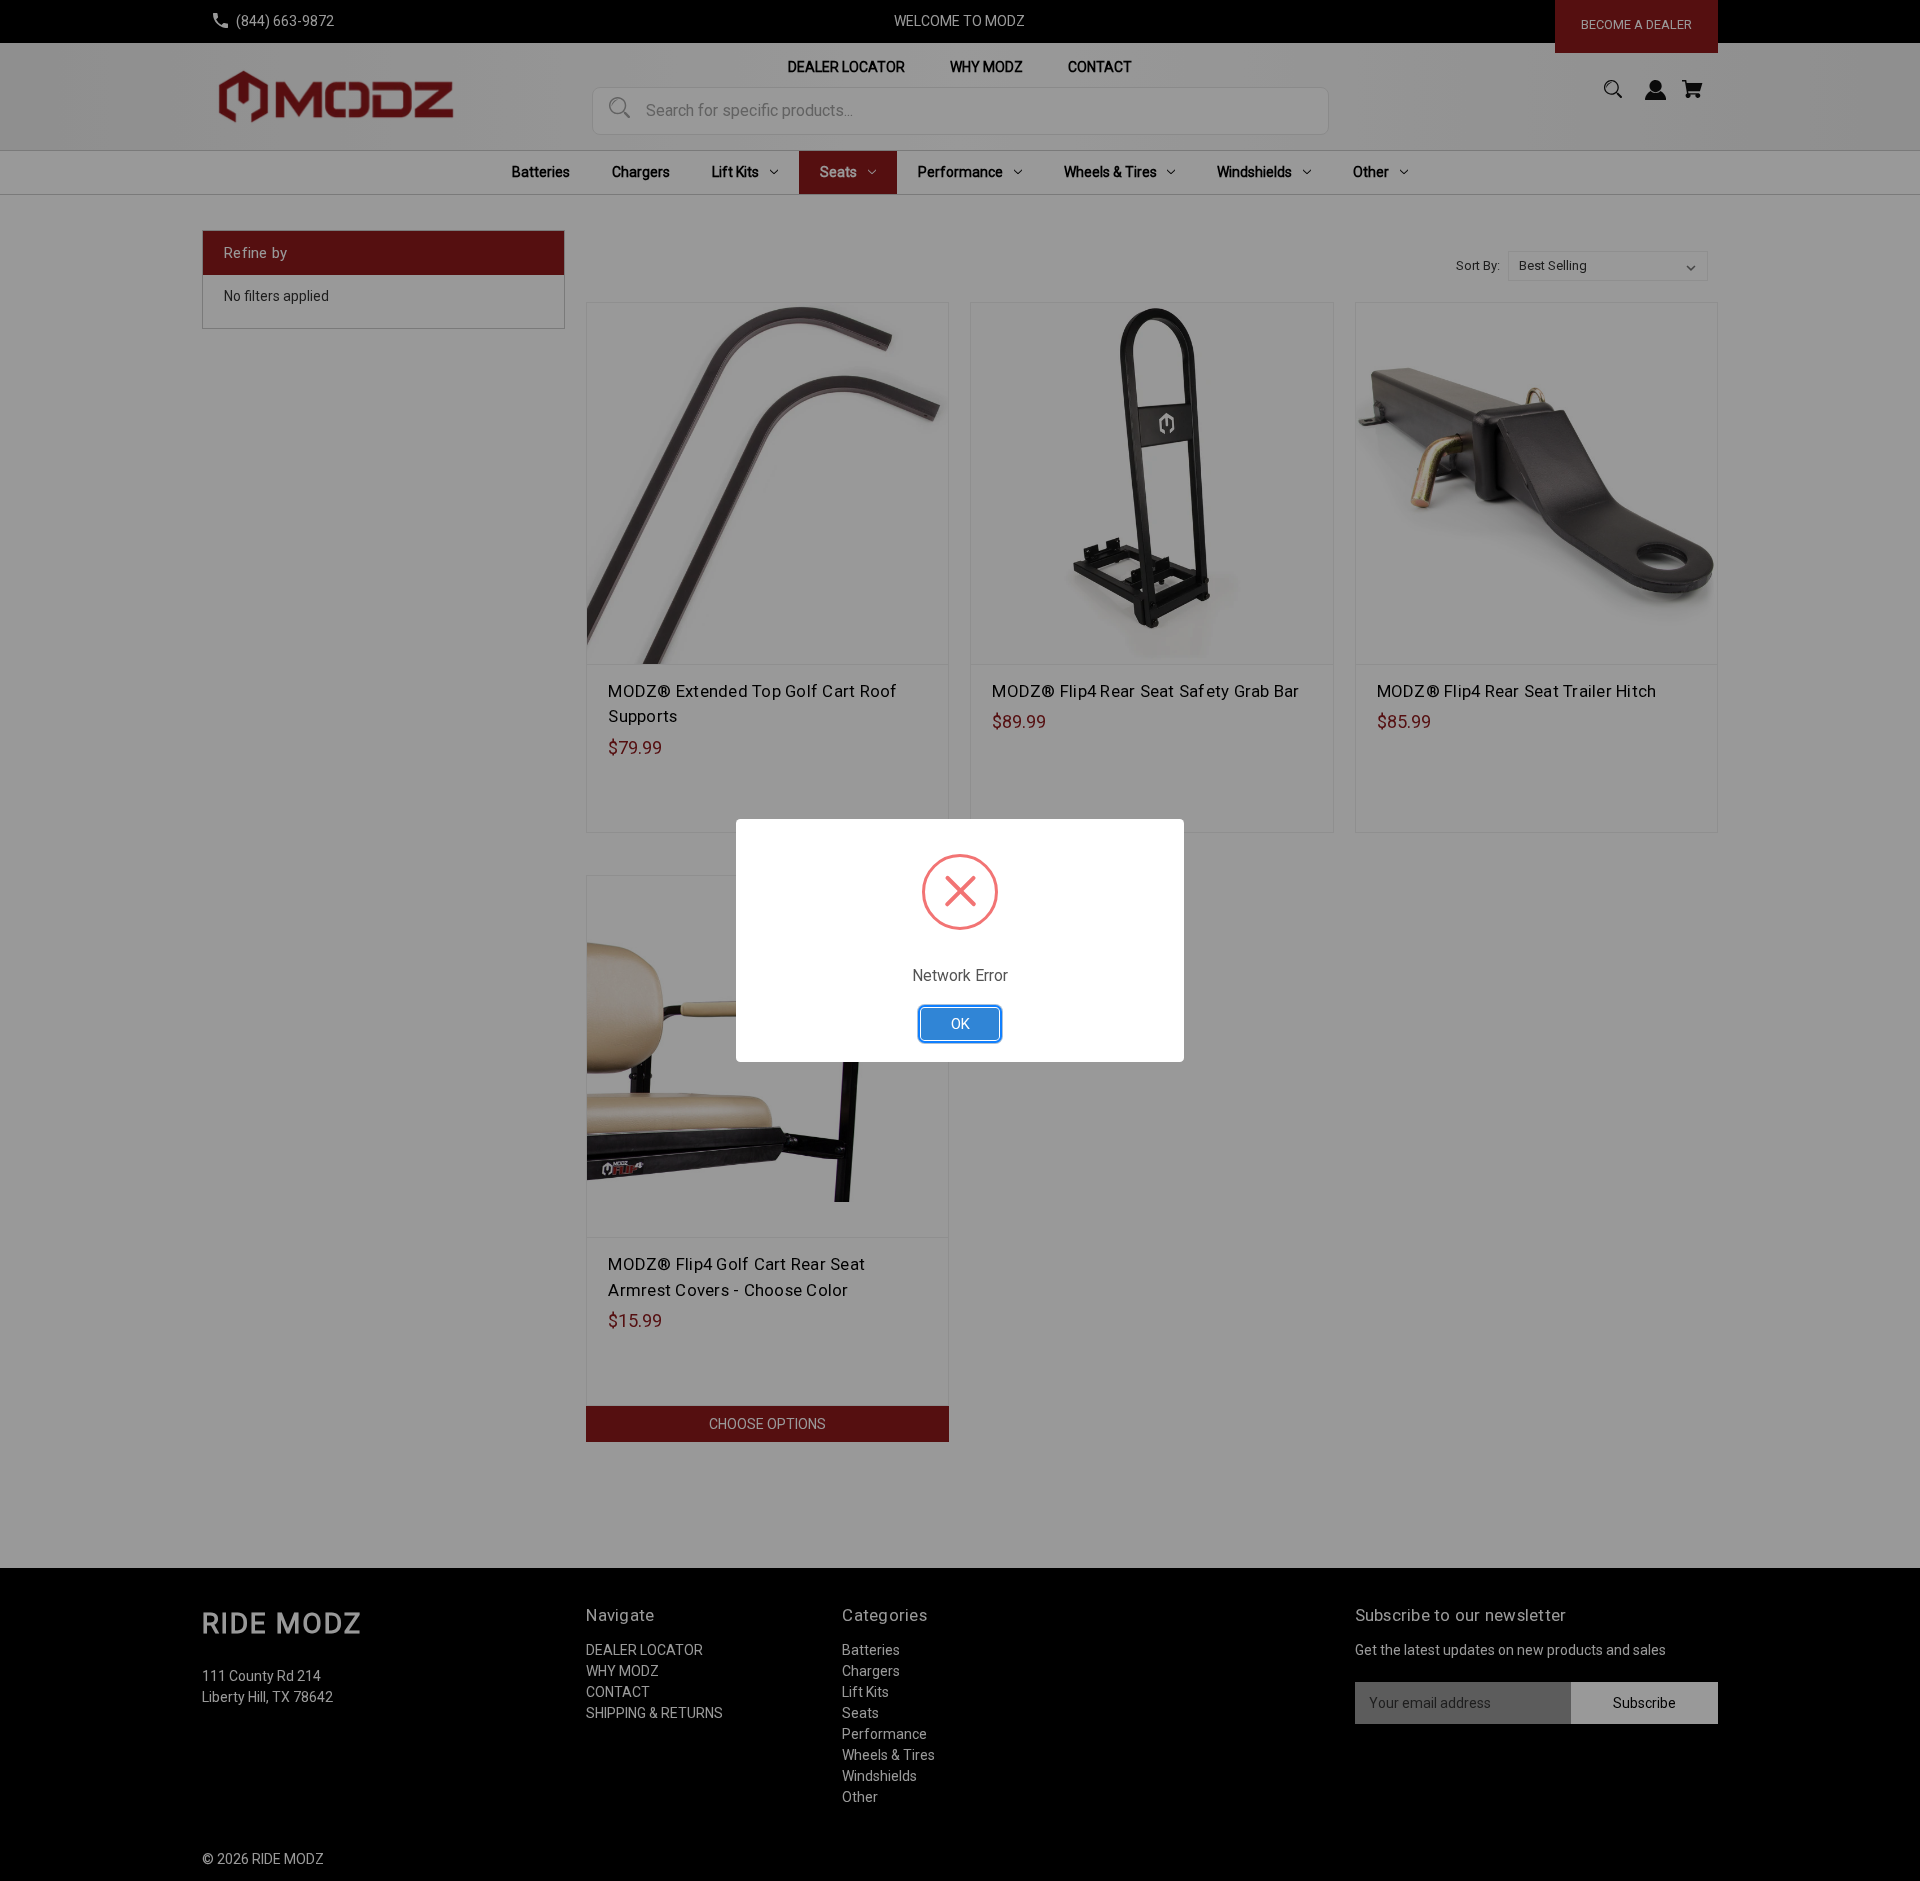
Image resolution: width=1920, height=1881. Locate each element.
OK (960, 1024)
